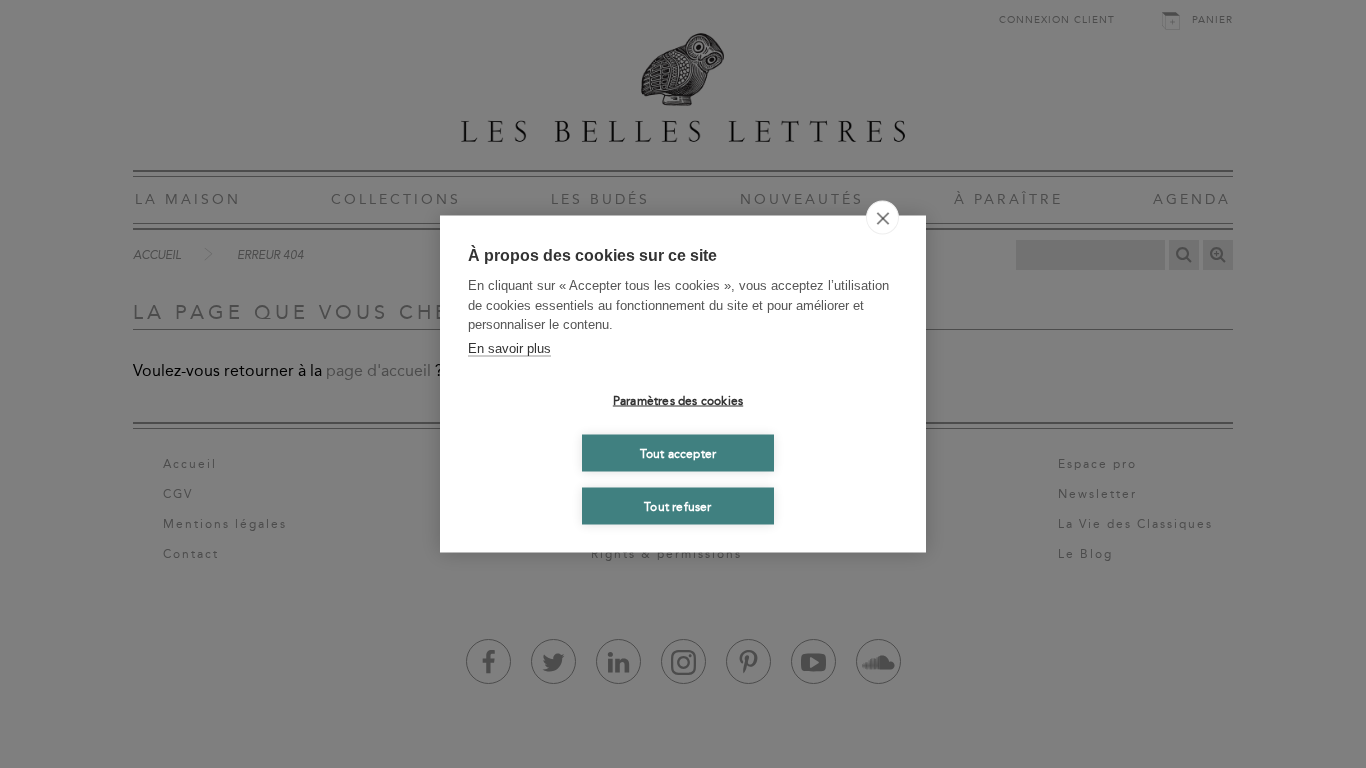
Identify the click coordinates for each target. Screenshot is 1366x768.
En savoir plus (509, 347)
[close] (882, 218)
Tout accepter (678, 453)
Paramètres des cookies (678, 400)
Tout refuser (677, 506)
